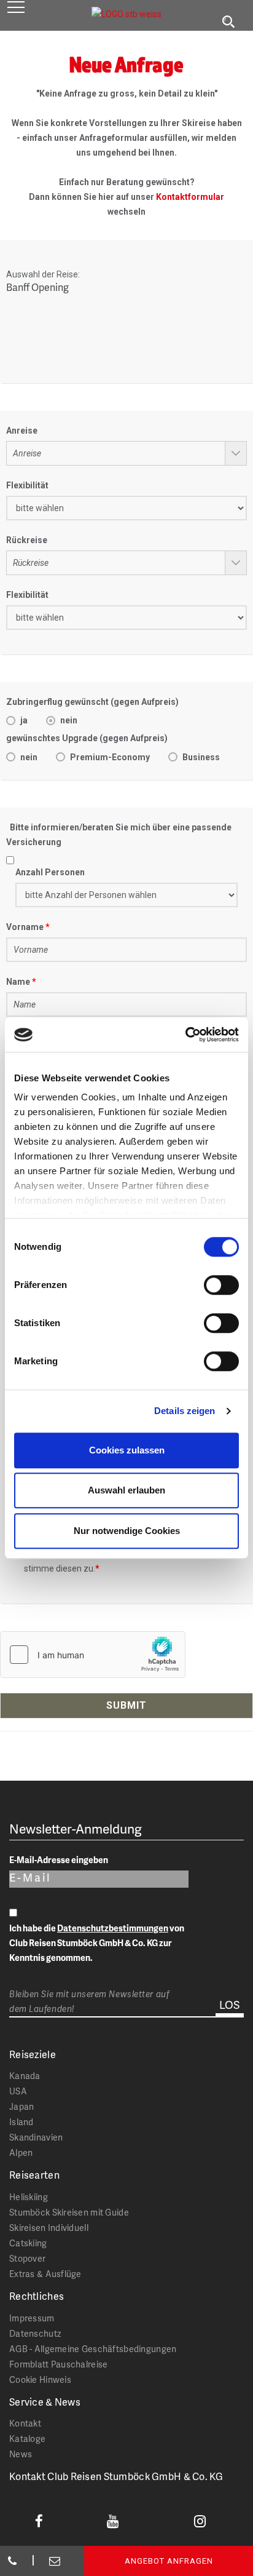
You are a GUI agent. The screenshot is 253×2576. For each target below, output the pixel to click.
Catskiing (28, 2243)
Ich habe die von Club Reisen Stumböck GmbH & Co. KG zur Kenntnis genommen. (97, 1943)
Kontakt (25, 2423)
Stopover (27, 2258)
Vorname (25, 927)
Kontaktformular (190, 197)
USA (18, 2091)
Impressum (32, 2318)
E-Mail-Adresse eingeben (59, 1860)
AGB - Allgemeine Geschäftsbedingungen (93, 2349)
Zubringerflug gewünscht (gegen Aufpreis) (92, 702)
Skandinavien (36, 2137)
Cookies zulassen (127, 1450)
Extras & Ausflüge (45, 2274)
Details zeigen (185, 1411)
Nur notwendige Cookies (127, 1531)
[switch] (221, 1285)
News (21, 2454)
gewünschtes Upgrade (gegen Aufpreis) (87, 738)
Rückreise (27, 540)
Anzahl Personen (50, 872)
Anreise (22, 431)
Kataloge (27, 2439)
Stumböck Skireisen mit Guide (69, 2212)
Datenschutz (35, 2333)
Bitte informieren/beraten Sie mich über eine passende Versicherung (119, 835)
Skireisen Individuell (49, 2228)
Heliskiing (29, 2197)
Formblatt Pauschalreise (58, 2364)
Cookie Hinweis (40, 2379)
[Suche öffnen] (228, 22)
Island (21, 2122)
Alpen (21, 2153)
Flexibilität (27, 485)
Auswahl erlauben (126, 1490)
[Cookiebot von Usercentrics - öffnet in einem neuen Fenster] (185, 1035)
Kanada (25, 2076)
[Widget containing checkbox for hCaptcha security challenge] (93, 1655)
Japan (21, 2106)
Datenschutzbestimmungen (113, 1928)
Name (18, 982)
